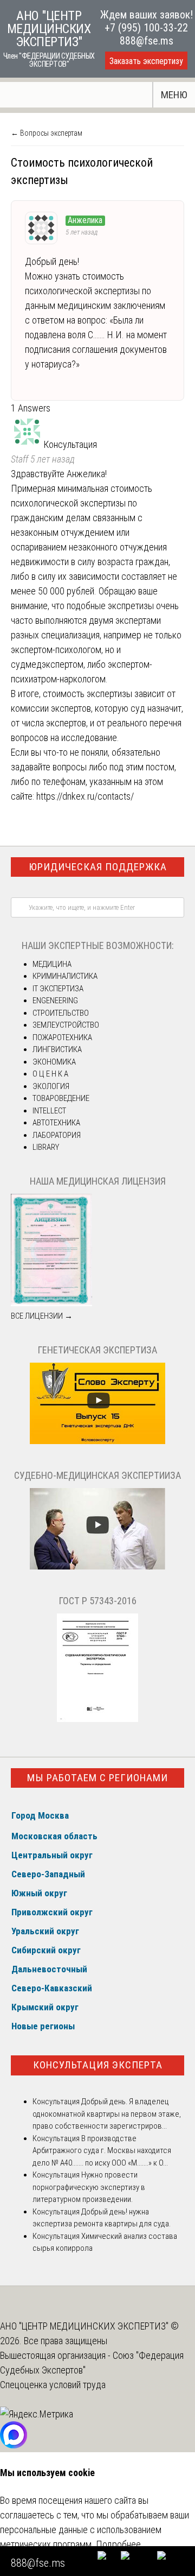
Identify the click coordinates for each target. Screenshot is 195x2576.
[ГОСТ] (97, 1719)
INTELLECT (49, 1111)
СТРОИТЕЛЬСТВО (61, 1013)
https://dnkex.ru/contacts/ (85, 796)
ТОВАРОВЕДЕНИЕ (61, 1098)
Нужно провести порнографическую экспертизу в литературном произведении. (89, 2187)
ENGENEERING (55, 1001)
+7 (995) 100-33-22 (146, 28)
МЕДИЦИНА (52, 964)
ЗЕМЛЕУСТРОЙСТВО (66, 1025)
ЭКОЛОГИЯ (51, 1086)
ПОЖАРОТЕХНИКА (62, 1037)
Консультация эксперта (98, 2065)
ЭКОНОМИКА (54, 1062)
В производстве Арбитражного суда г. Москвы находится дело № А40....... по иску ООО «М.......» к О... (102, 2151)
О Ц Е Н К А (50, 1074)
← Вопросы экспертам (47, 133)
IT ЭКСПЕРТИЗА (58, 989)
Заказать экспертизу (146, 61)
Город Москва (40, 1815)
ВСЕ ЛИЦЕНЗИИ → (42, 1316)
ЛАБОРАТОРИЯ (57, 1135)
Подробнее (118, 2544)
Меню (174, 95)
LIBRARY (46, 1147)
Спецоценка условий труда (53, 2385)
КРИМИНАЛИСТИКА (65, 976)
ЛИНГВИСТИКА (57, 1049)
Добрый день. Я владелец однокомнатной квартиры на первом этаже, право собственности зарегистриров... (107, 2114)
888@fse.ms (147, 41)
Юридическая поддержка (98, 867)
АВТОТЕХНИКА (56, 1123)
